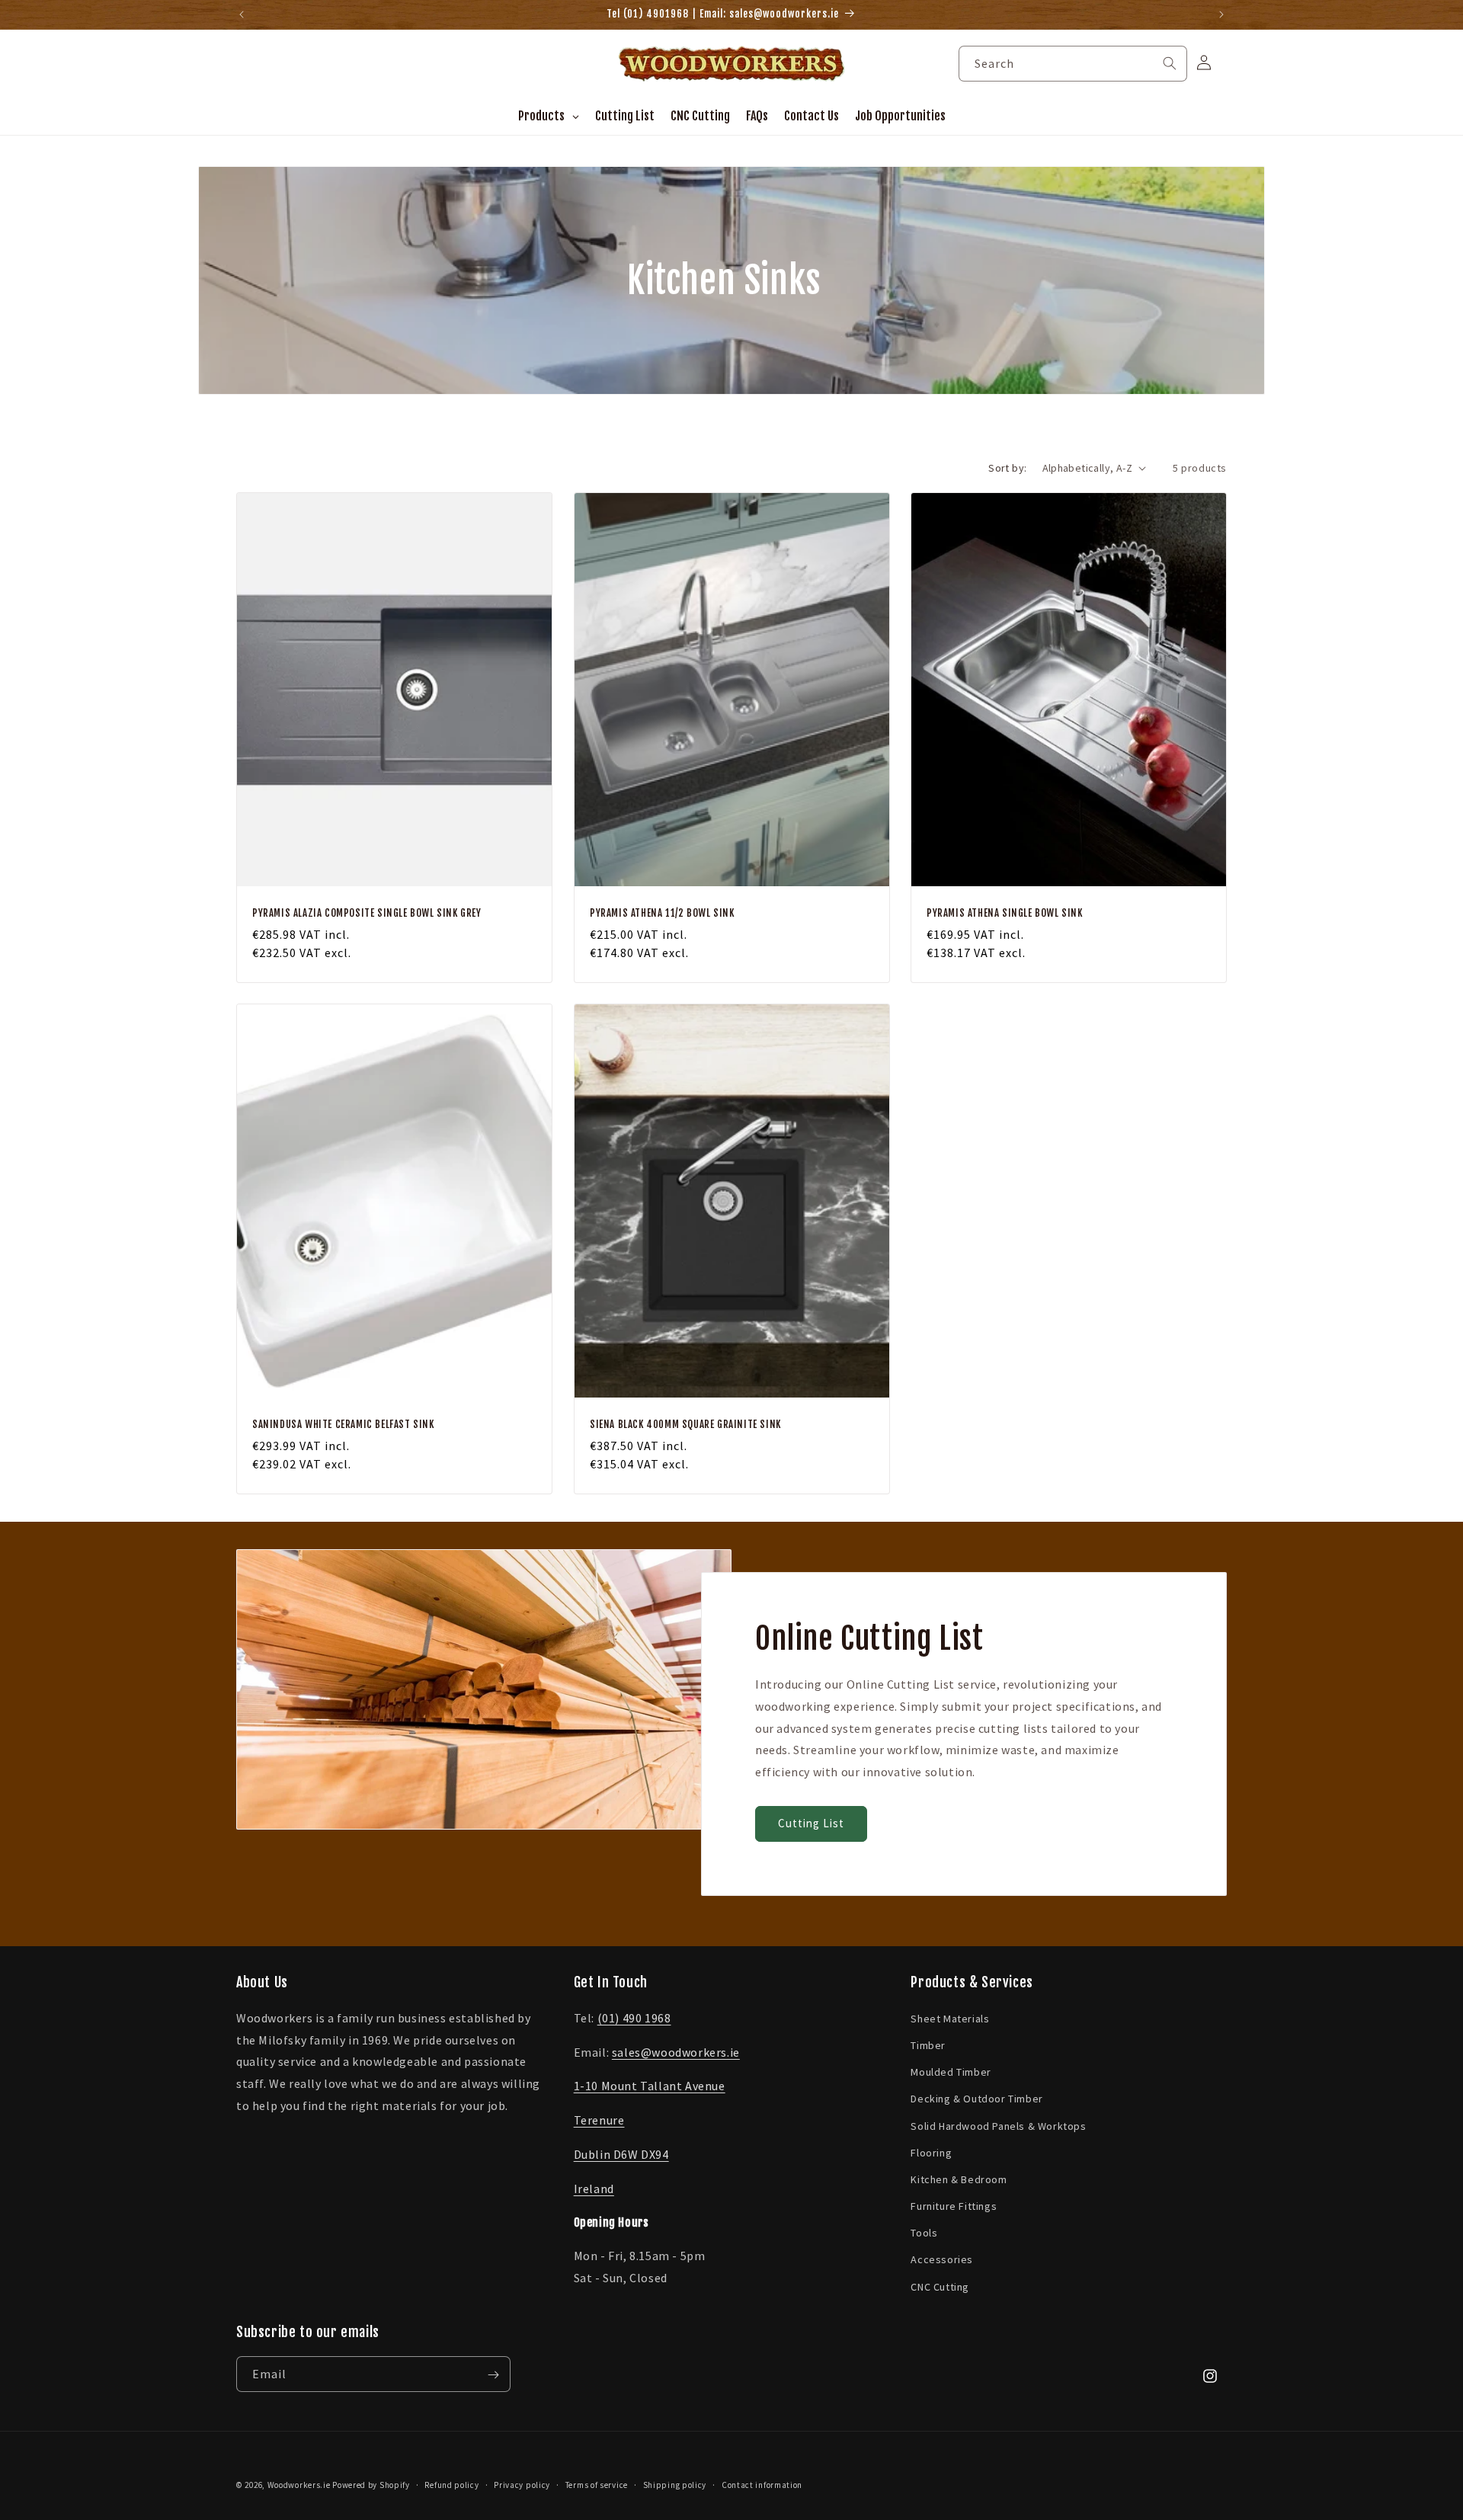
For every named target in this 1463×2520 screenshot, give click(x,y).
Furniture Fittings (954, 2206)
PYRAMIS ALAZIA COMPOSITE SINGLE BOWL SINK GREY (367, 913)
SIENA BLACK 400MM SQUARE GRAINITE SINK (685, 1424)
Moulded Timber (951, 2072)
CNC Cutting (940, 2286)
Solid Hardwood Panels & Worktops (998, 2125)
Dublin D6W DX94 (621, 2154)
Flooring (931, 2152)
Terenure (599, 2120)
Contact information (762, 2484)
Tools (924, 2233)
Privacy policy (522, 2484)
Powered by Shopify (371, 2485)
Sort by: (1007, 468)
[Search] (1170, 63)
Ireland (594, 2188)
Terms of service (597, 2484)
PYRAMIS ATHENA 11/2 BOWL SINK (662, 913)
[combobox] (1073, 64)
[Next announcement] (1221, 14)
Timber (928, 2045)
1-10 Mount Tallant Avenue (650, 2086)
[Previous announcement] (242, 14)
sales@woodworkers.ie (676, 2051)
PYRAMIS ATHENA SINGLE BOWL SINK (1005, 913)
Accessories (942, 2259)
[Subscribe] (493, 2375)
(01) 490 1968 (634, 2017)
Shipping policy (675, 2484)
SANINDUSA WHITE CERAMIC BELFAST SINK (343, 1424)
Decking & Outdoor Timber (976, 2099)
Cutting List (811, 1824)
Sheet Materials (950, 2018)
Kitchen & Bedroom (959, 2179)
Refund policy (451, 2484)
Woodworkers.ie (299, 2485)
